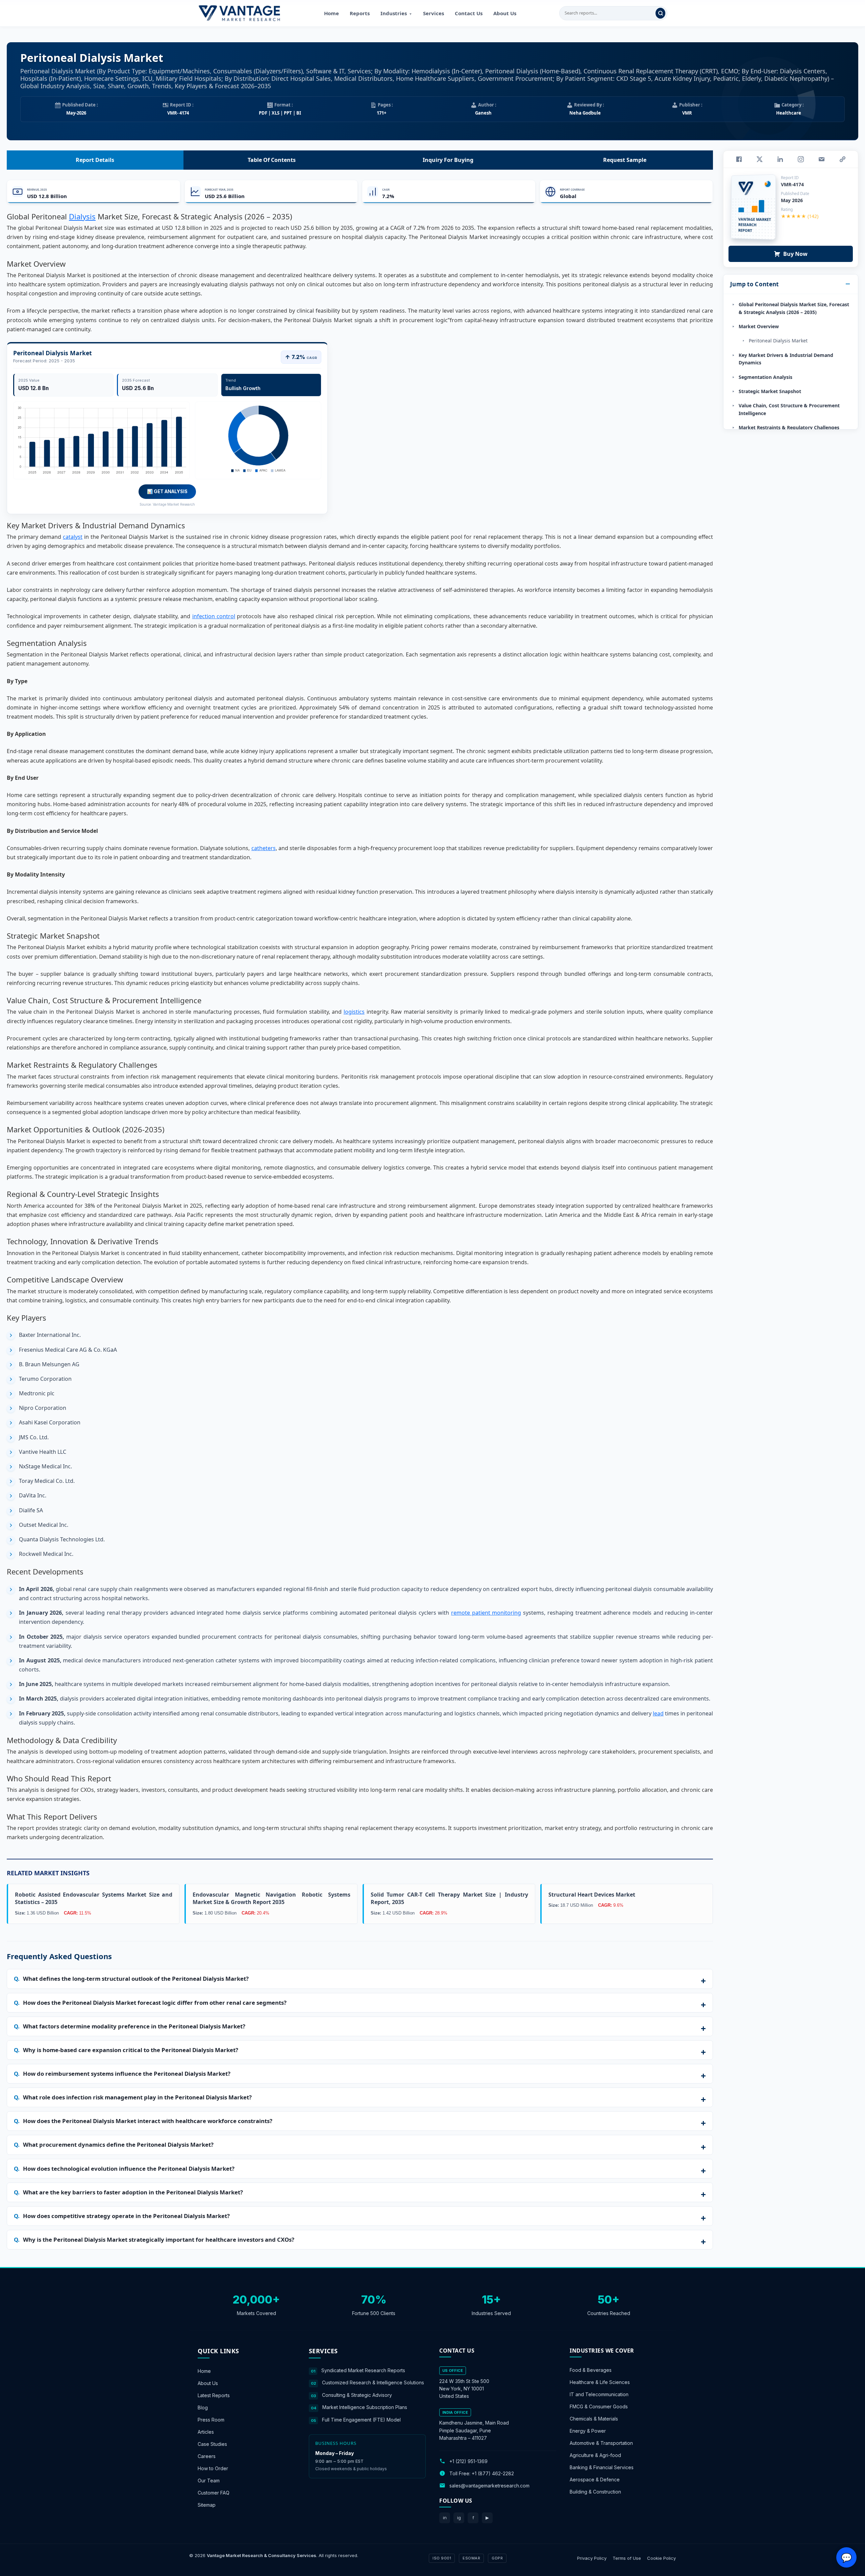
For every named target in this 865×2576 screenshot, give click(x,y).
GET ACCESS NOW (464, 1334)
